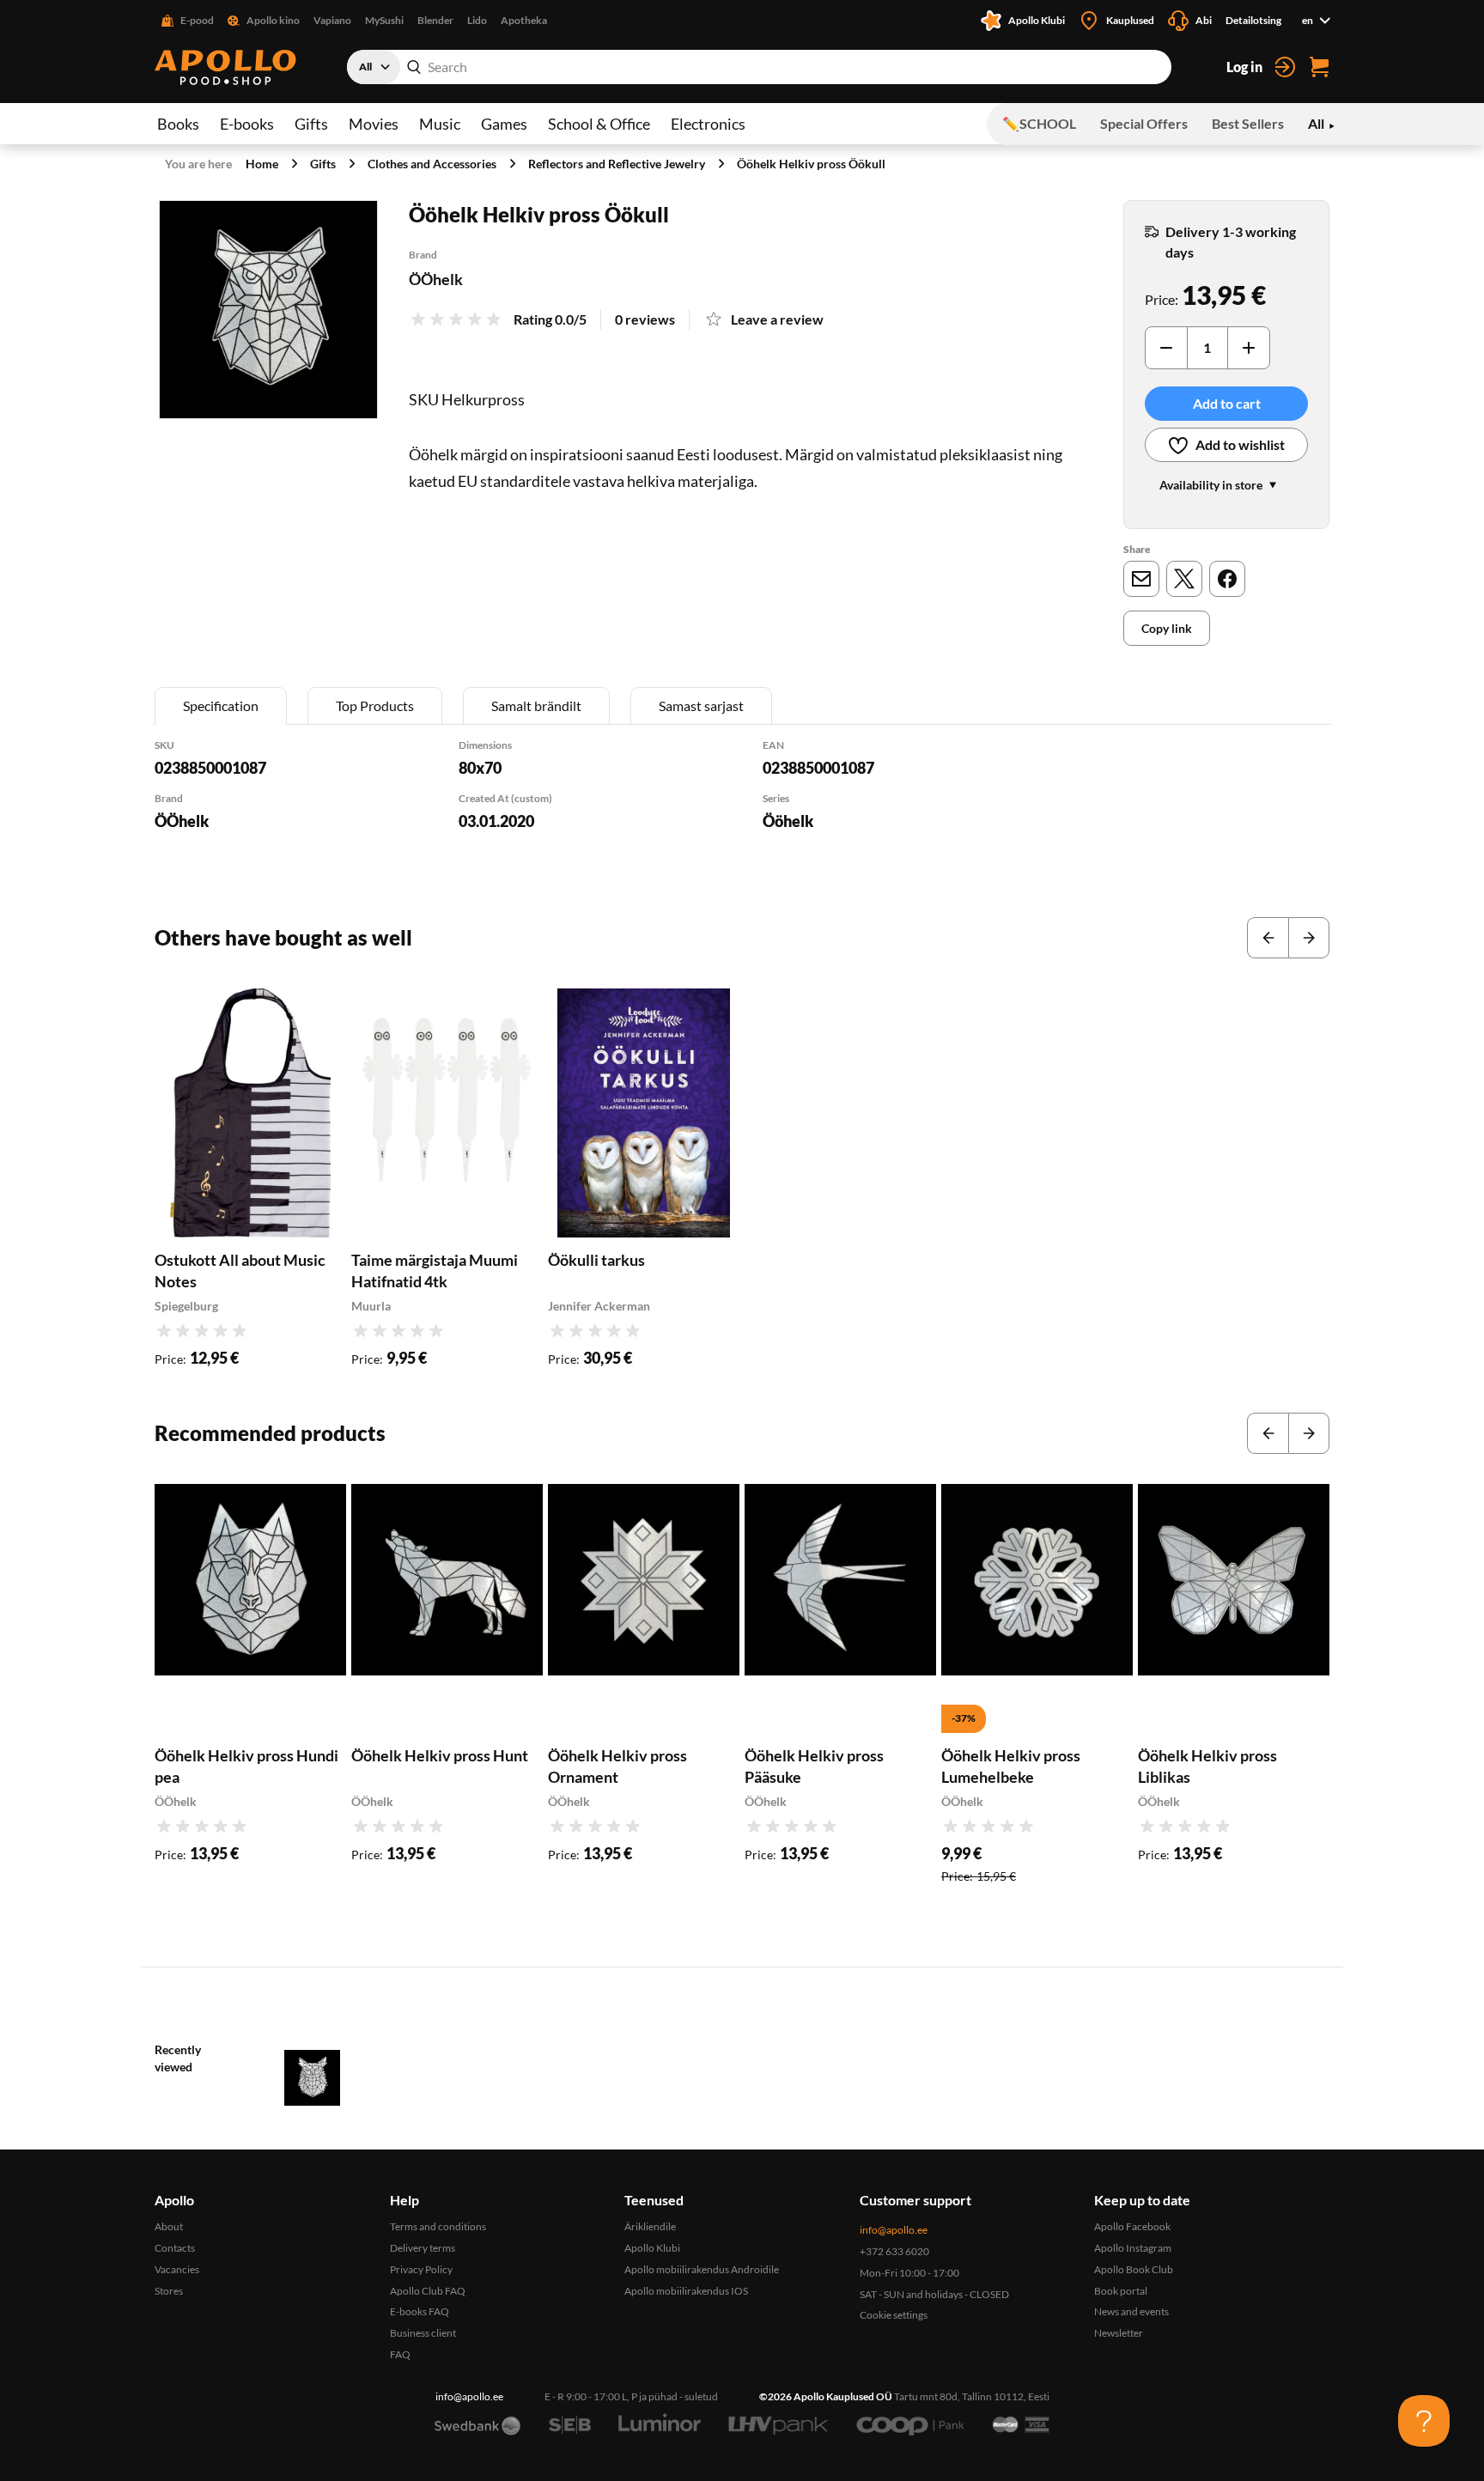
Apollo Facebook (1132, 2226)
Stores (169, 2291)
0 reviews (645, 319)
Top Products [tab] (375, 705)
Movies (374, 124)
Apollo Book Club (1134, 2269)
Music (440, 124)
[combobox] (759, 67)
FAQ (400, 2354)
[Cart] (1319, 67)
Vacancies (177, 2269)
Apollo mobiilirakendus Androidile (702, 2269)
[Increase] (1249, 348)
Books (178, 124)
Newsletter (1119, 2333)
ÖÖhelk (436, 279)
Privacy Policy (421, 2269)
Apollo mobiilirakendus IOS (686, 2291)
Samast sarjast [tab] (701, 705)
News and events (1131, 2311)
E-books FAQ (420, 2311)
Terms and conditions (438, 2226)
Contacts (175, 2248)
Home (262, 164)
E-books (247, 124)
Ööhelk (788, 821)
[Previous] (1268, 938)
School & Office (599, 124)
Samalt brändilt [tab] (536, 705)
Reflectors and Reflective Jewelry (617, 164)
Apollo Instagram (1133, 2248)
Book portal (1121, 2291)
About (169, 2226)
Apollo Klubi (652, 2248)
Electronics (708, 124)
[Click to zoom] (268, 310)
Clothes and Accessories (432, 164)
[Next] (1309, 938)
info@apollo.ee (894, 2230)
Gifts (311, 124)
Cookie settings (894, 2315)
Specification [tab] (221, 705)
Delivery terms (423, 2248)
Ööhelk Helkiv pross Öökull (811, 164)
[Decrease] (1166, 348)
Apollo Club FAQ (428, 2291)
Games (504, 124)
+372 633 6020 (894, 2251)
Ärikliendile (650, 2226)
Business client (423, 2333)
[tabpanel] (742, 807)
